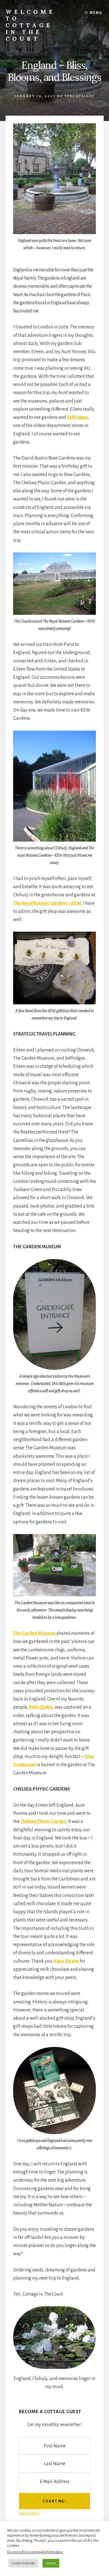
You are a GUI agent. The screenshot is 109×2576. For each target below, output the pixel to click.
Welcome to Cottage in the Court (30, 25)
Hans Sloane (66, 1961)
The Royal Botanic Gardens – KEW (47, 903)
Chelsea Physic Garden (43, 1821)
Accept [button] (51, 2563)
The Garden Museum (35, 1633)
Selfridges (78, 417)
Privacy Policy (29, 2513)
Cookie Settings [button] (23, 2563)
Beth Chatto (41, 1707)
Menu (96, 13)
